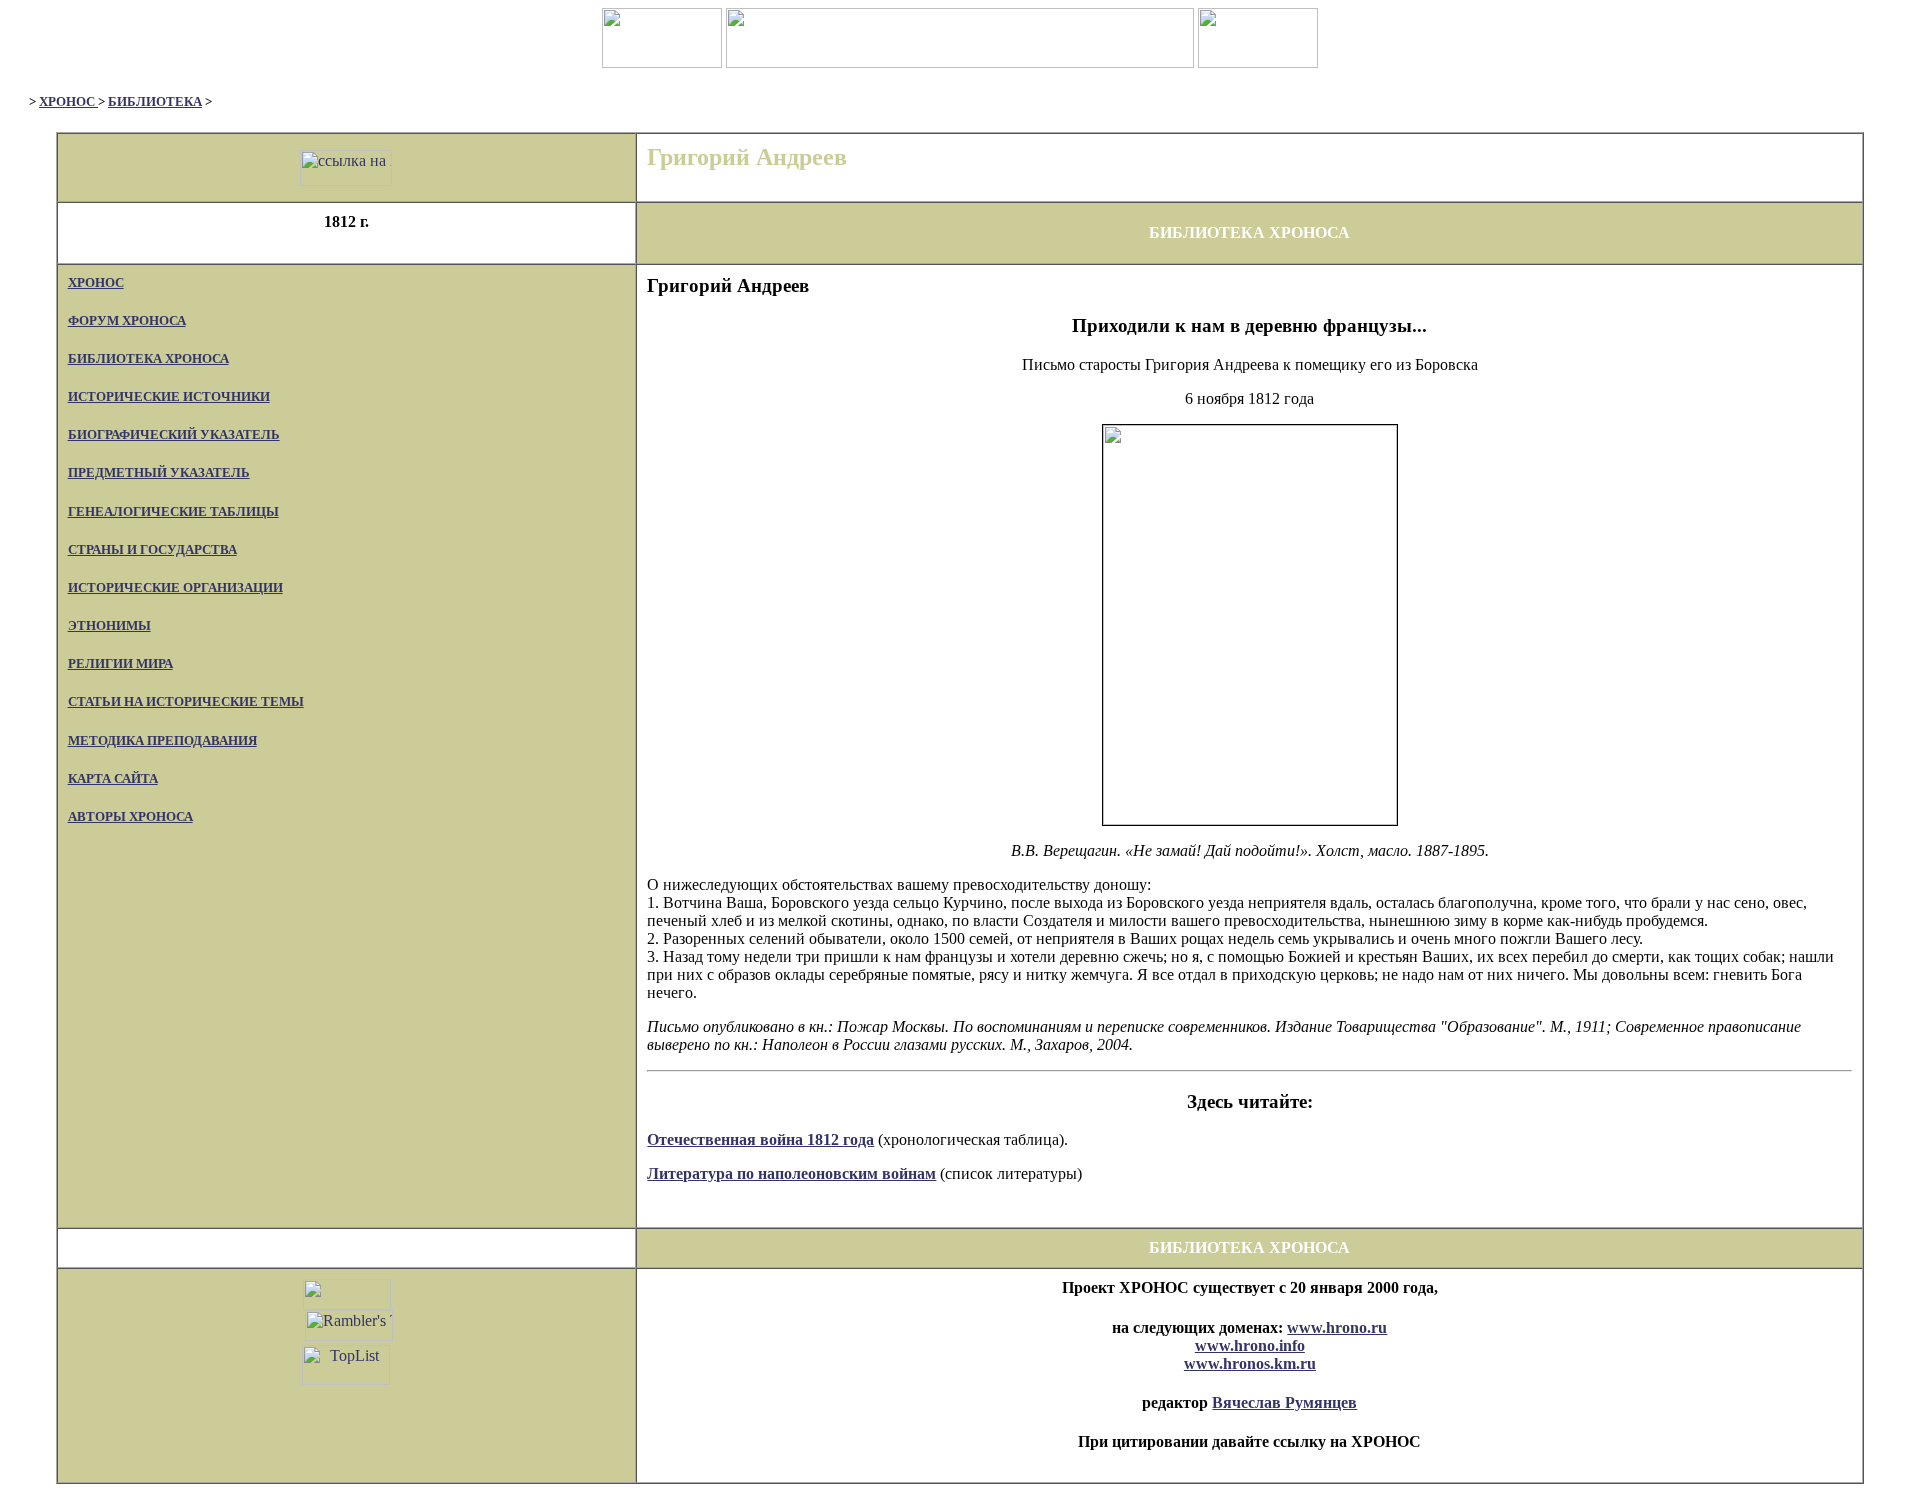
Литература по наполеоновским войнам (791, 1173)
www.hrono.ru (1337, 1327)
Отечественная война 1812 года (760, 1139)
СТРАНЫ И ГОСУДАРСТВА (152, 549)
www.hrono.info (1250, 1345)
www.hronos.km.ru (1250, 1363)
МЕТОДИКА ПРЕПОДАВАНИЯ (162, 740)
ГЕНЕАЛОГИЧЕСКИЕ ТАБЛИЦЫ (173, 511)
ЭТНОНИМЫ (109, 625)
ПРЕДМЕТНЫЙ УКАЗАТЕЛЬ (159, 472)
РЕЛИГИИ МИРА (120, 663)
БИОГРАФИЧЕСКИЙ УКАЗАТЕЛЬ (174, 434)
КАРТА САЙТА (113, 778)
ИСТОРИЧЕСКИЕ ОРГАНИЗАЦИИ (175, 587)
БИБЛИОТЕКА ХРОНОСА (148, 358)
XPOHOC (68, 101)
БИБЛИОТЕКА (155, 101)
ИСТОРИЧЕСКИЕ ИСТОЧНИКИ (169, 396)
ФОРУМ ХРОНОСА (127, 320)
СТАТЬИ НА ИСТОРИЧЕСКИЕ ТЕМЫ (186, 701)
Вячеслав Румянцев (1284, 1402)
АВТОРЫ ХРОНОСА (130, 816)
